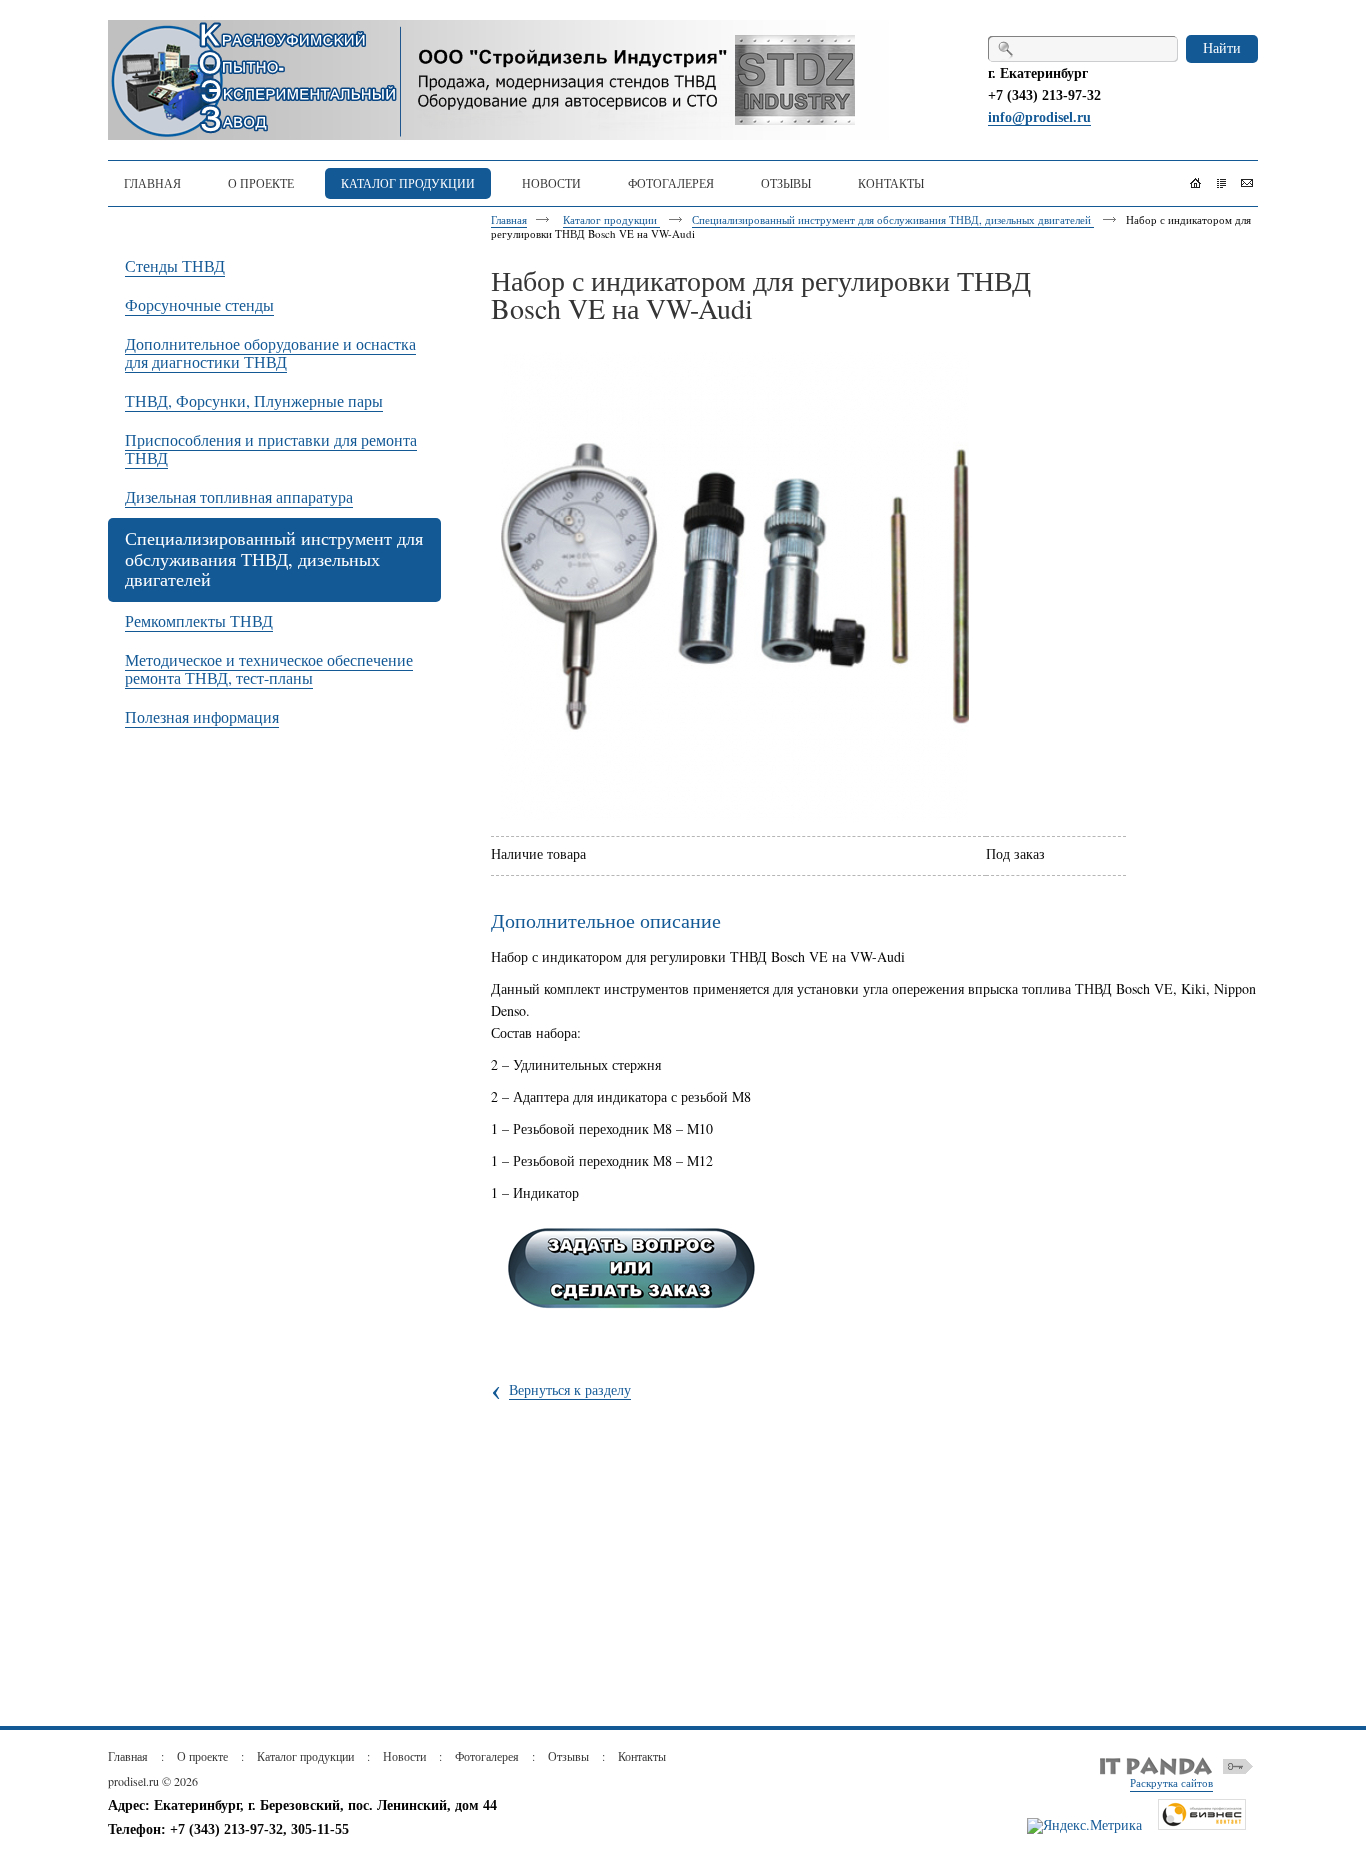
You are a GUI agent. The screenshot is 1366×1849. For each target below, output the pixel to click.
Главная (509, 219)
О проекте (202, 1756)
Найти (1222, 47)
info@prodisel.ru (1039, 117)
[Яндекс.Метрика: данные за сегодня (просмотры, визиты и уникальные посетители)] (1084, 1826)
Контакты (642, 1756)
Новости (404, 1756)
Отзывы (568, 1756)
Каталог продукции (611, 219)
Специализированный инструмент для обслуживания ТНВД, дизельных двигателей (893, 219)
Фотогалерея (487, 1756)
